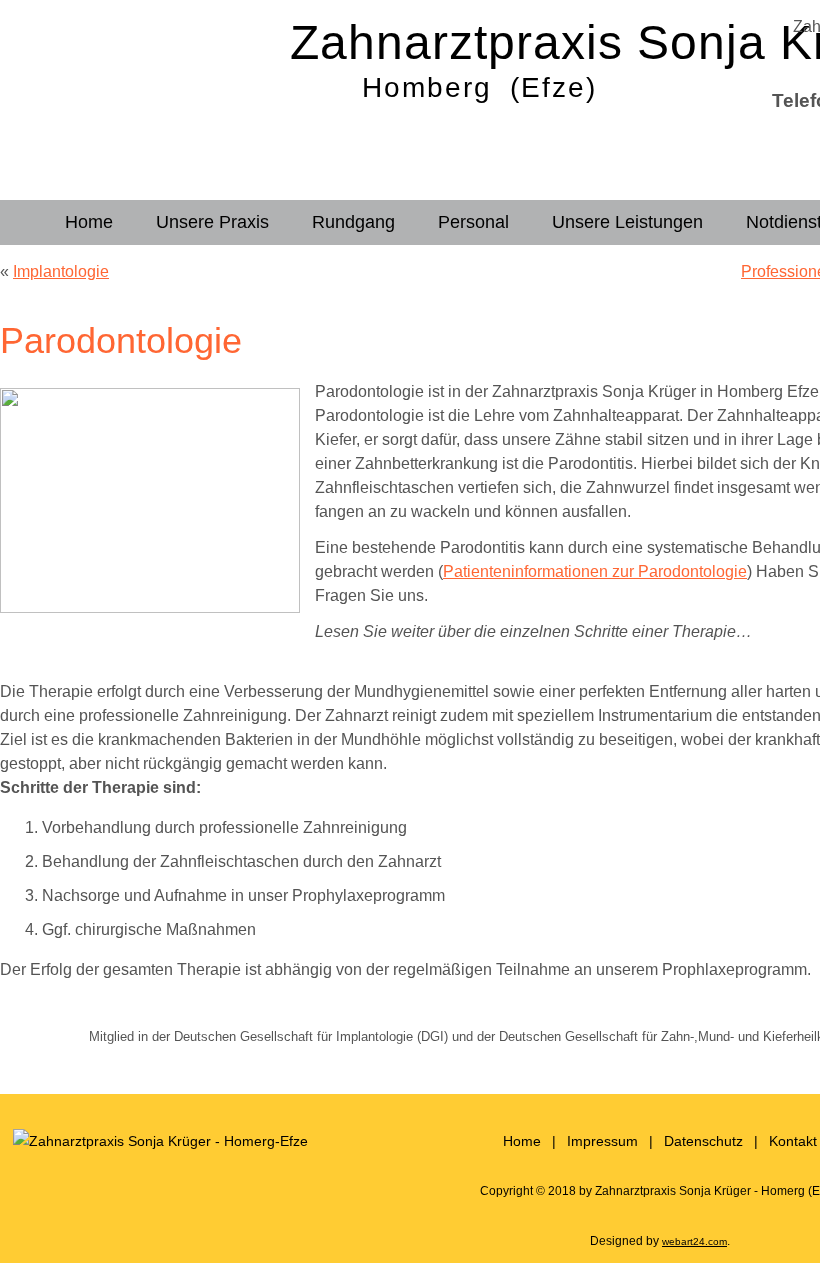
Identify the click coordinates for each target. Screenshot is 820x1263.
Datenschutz (703, 1141)
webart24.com (694, 1241)
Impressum (602, 1141)
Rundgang (353, 222)
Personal (473, 222)
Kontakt (793, 1141)
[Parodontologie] (157, 607)
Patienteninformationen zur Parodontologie (595, 571)
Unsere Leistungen (627, 222)
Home (89, 222)
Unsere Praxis (212, 222)
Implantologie (61, 271)
